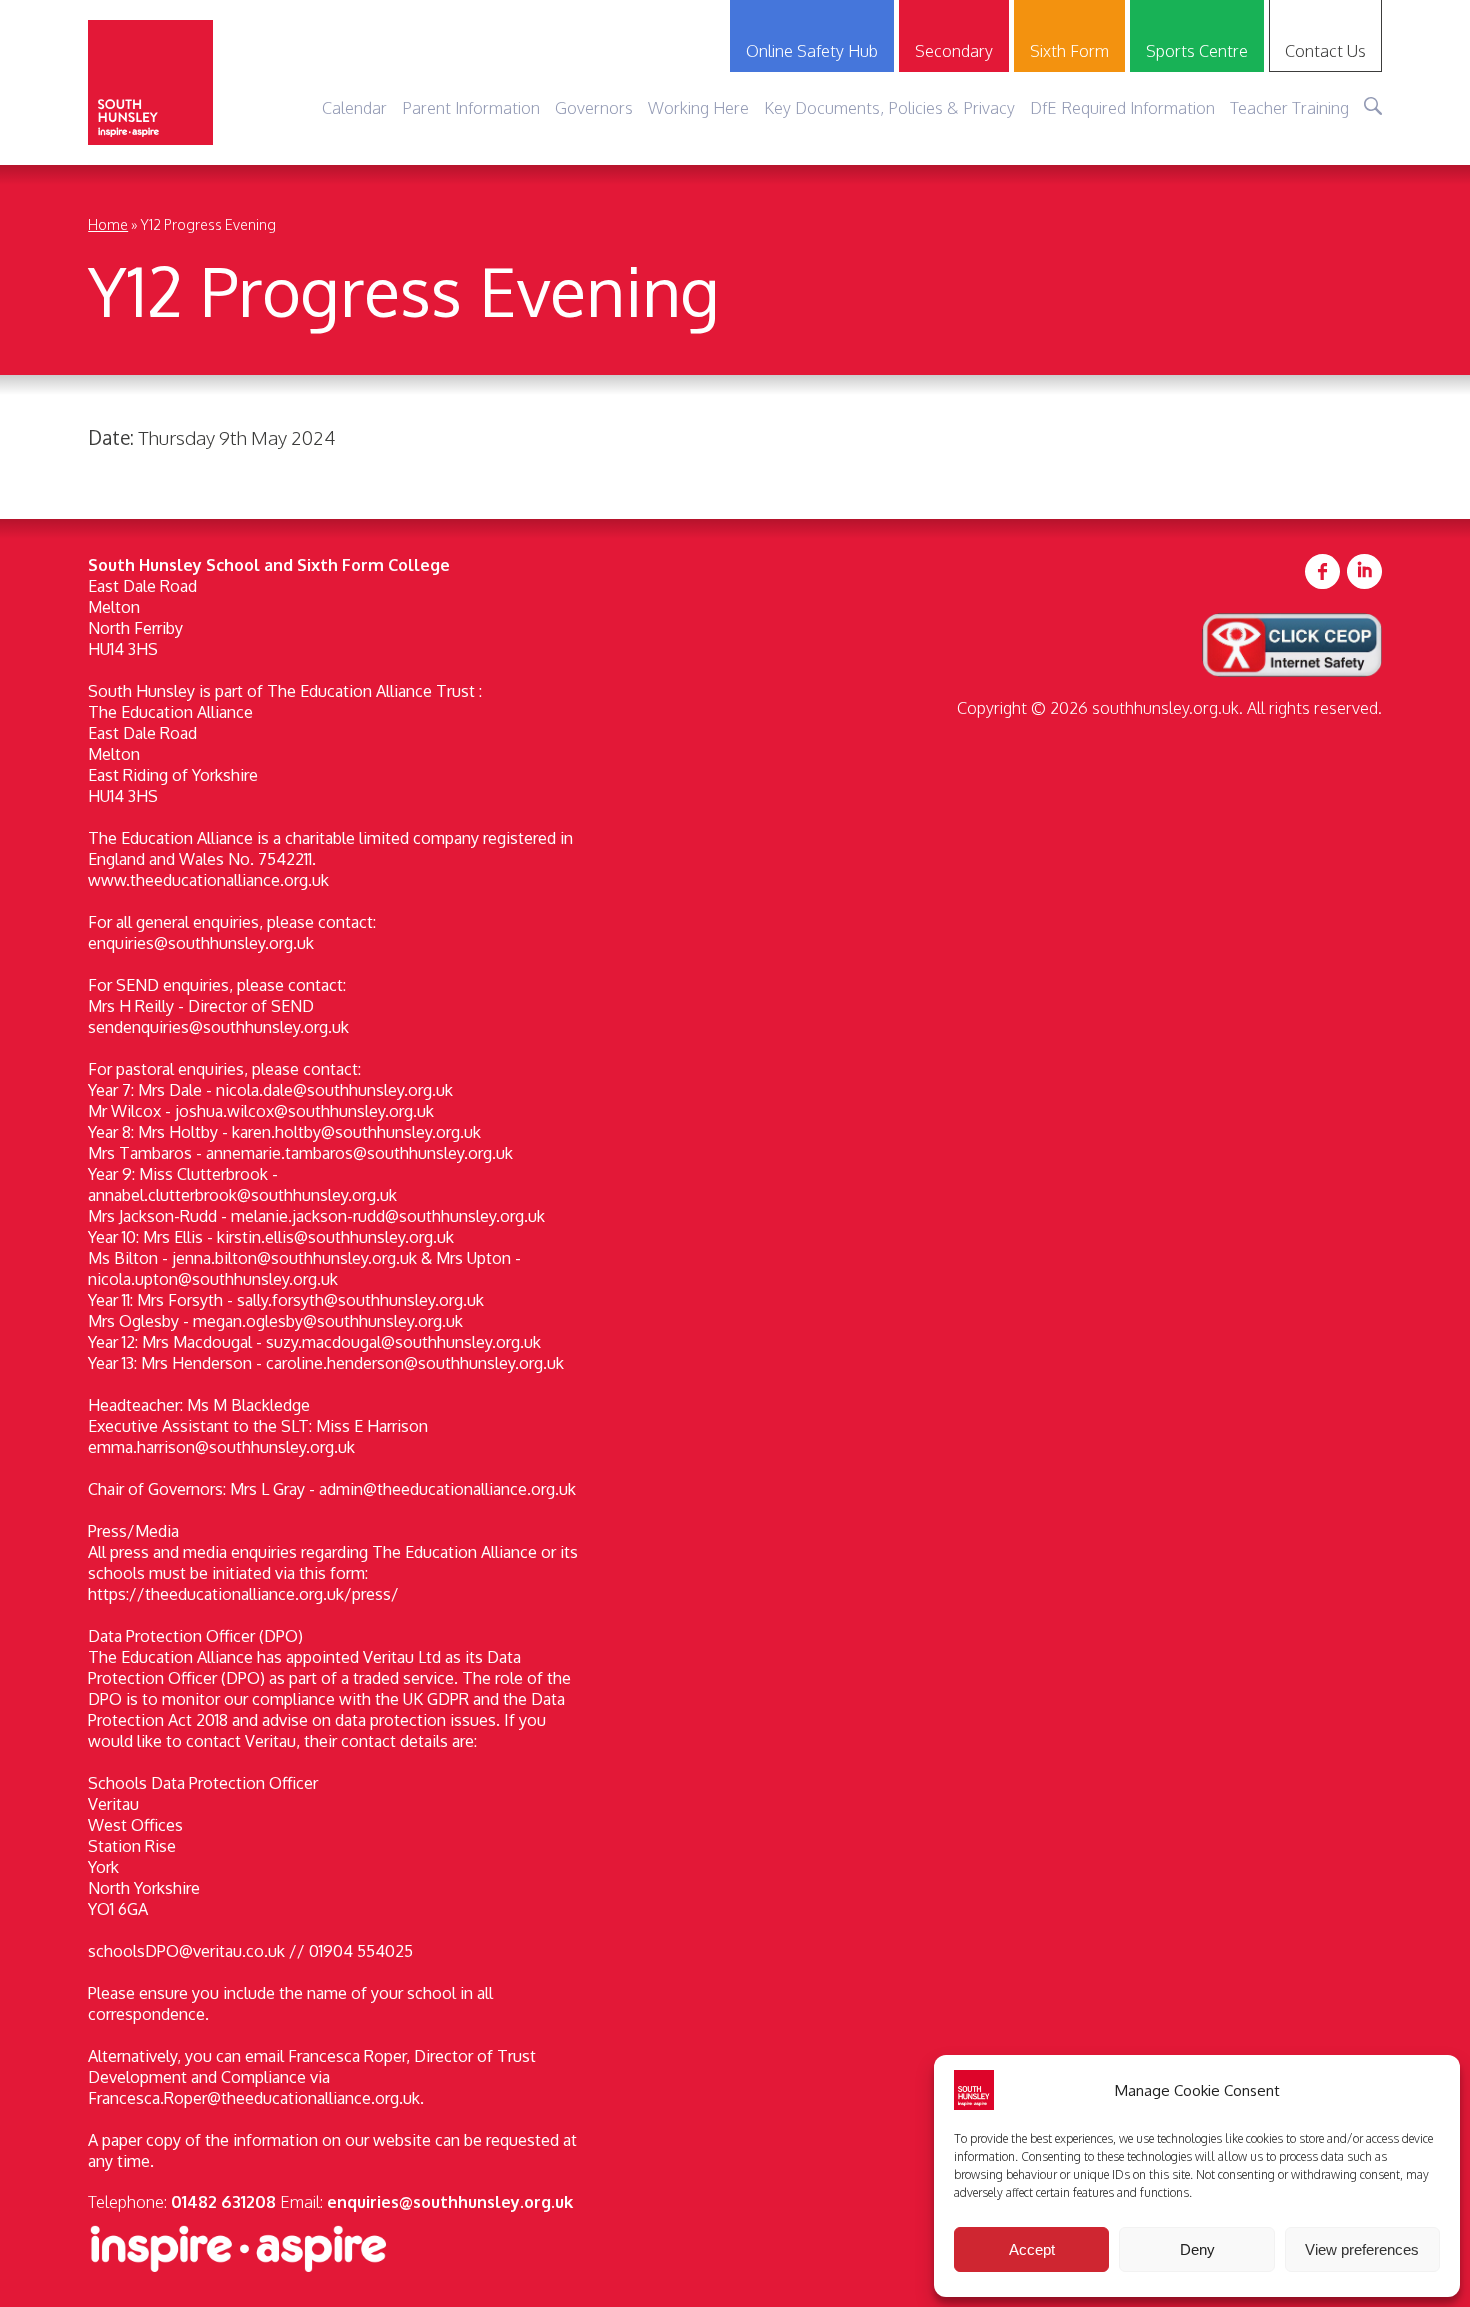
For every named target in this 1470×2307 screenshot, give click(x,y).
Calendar (354, 107)
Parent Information (471, 107)
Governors (594, 107)
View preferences (1362, 2249)
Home (108, 224)
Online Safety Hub (812, 50)
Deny (1197, 2249)
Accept (1032, 2249)
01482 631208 (223, 2201)
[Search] (1373, 106)
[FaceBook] (1322, 572)
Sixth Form (1069, 50)
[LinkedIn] (1364, 572)
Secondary (954, 50)
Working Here (698, 107)
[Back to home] (150, 82)
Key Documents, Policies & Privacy (889, 107)
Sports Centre (1197, 50)
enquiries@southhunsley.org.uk (450, 2201)
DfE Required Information (1122, 107)
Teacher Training (1289, 107)
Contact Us (1325, 50)
